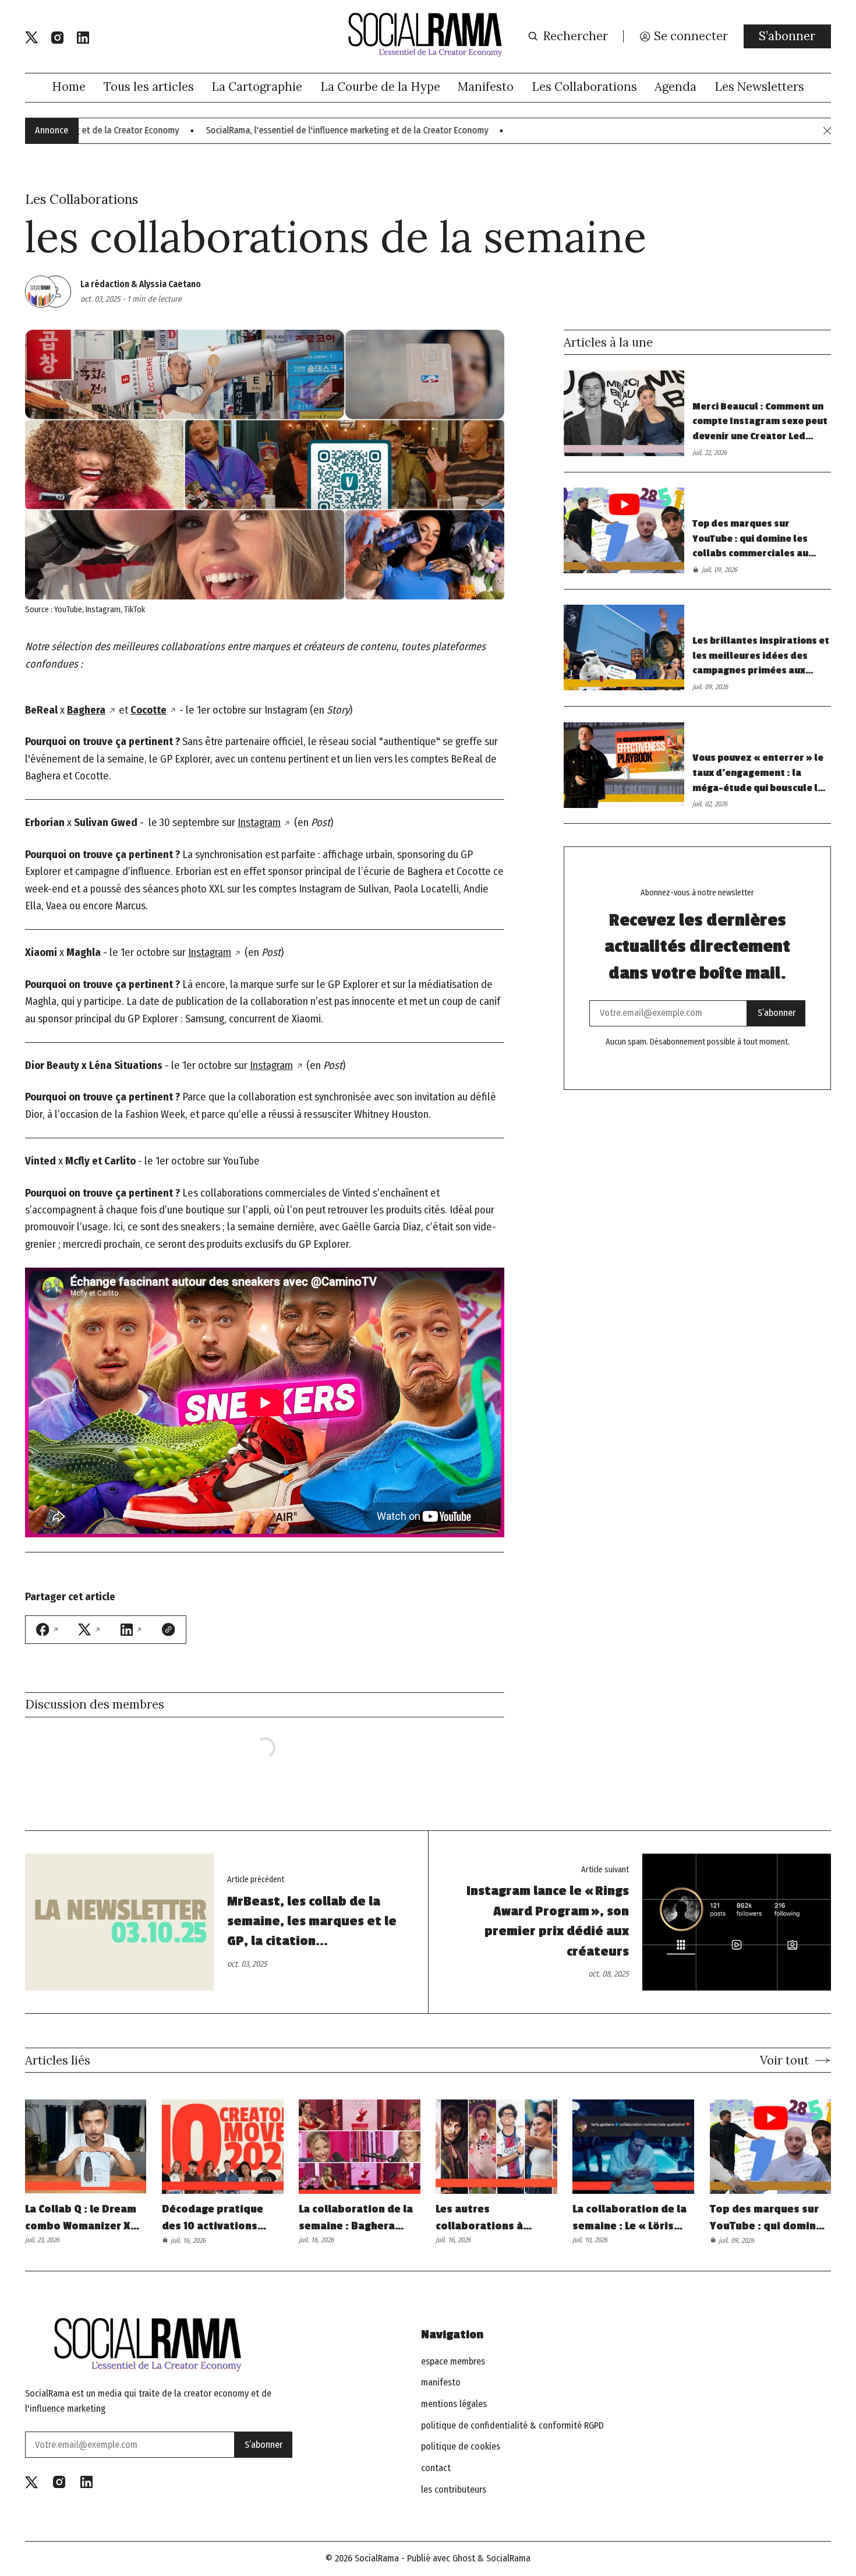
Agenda (675, 87)
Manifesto (486, 87)
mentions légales (454, 2404)
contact (436, 2468)
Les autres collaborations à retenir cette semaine (493, 2218)
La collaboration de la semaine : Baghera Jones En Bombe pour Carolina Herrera (356, 2218)
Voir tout (784, 2060)
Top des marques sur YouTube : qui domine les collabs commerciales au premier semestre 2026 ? (751, 540)
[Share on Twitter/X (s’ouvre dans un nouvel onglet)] (90, 1630)
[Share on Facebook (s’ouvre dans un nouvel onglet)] (48, 1629)
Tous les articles (149, 87)
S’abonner (787, 36)
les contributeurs (454, 2490)
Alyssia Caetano (170, 284)
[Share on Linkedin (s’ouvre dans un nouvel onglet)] (132, 1630)
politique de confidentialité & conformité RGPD (512, 2426)
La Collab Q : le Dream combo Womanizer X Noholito (81, 2218)
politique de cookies (461, 2447)
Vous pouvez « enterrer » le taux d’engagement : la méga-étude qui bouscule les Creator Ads (761, 774)
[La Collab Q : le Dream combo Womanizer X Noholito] (86, 2147)
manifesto (441, 2383)
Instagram (259, 823)
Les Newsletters (759, 87)
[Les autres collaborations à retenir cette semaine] (496, 2147)
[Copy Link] (168, 1629)
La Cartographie (257, 87)
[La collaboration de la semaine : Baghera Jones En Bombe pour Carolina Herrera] (360, 2147)
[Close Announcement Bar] (827, 131)
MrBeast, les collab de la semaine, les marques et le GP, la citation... (312, 1922)
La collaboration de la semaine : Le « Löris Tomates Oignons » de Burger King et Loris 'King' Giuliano (631, 2218)
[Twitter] (31, 38)
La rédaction (105, 284)
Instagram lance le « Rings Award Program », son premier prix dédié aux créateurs (548, 1921)
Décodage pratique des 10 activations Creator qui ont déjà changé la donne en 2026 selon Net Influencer (215, 2218)
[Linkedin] (83, 38)
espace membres (453, 2362)
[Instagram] (57, 38)
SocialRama (377, 2558)
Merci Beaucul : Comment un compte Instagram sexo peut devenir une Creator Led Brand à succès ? (760, 423)
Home (69, 87)
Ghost (464, 2558)
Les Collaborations (584, 87)
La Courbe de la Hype (380, 87)
